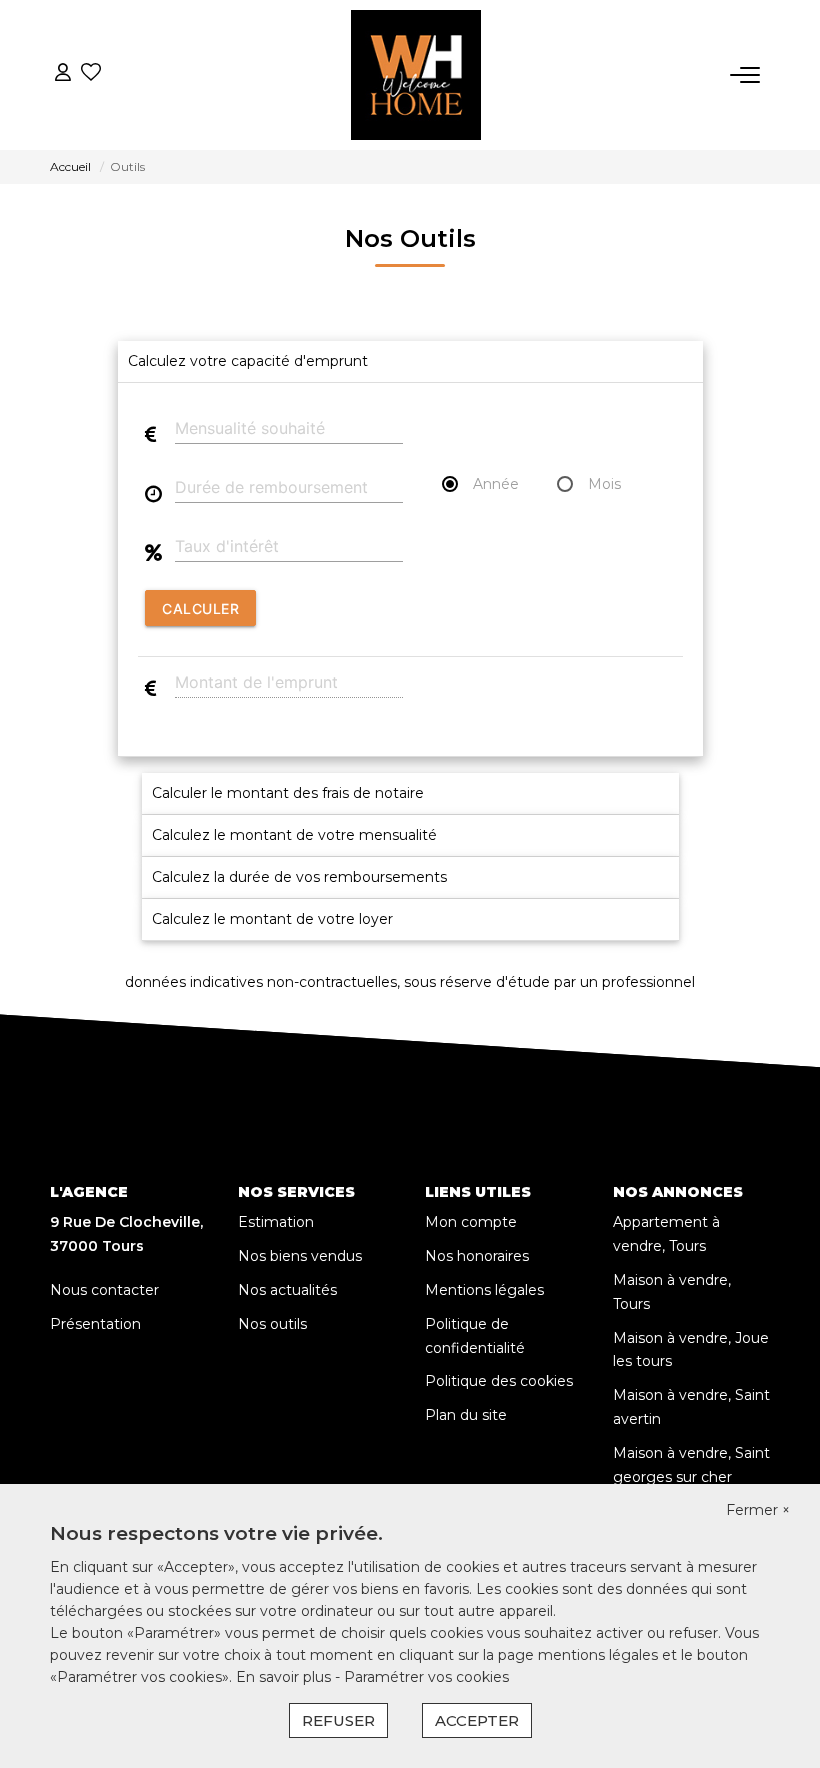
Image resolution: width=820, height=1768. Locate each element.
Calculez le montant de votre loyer (272, 919)
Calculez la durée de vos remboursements (299, 877)
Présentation (95, 1324)
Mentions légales (484, 1290)
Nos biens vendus (300, 1256)
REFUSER (338, 1720)
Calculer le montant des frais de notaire (288, 793)
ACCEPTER (477, 1720)
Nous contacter (104, 1290)
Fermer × (758, 1510)
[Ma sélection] (91, 74)
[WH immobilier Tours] (416, 75)
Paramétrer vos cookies (426, 1677)
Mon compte (471, 1222)
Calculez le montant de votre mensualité (294, 835)
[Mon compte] (63, 74)
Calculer (200, 608)
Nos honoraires (477, 1256)
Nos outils (272, 1324)
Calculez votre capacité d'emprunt (248, 361)
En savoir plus (285, 1677)
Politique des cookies (499, 1381)
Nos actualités (287, 1290)
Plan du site (466, 1415)
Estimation (276, 1222)
